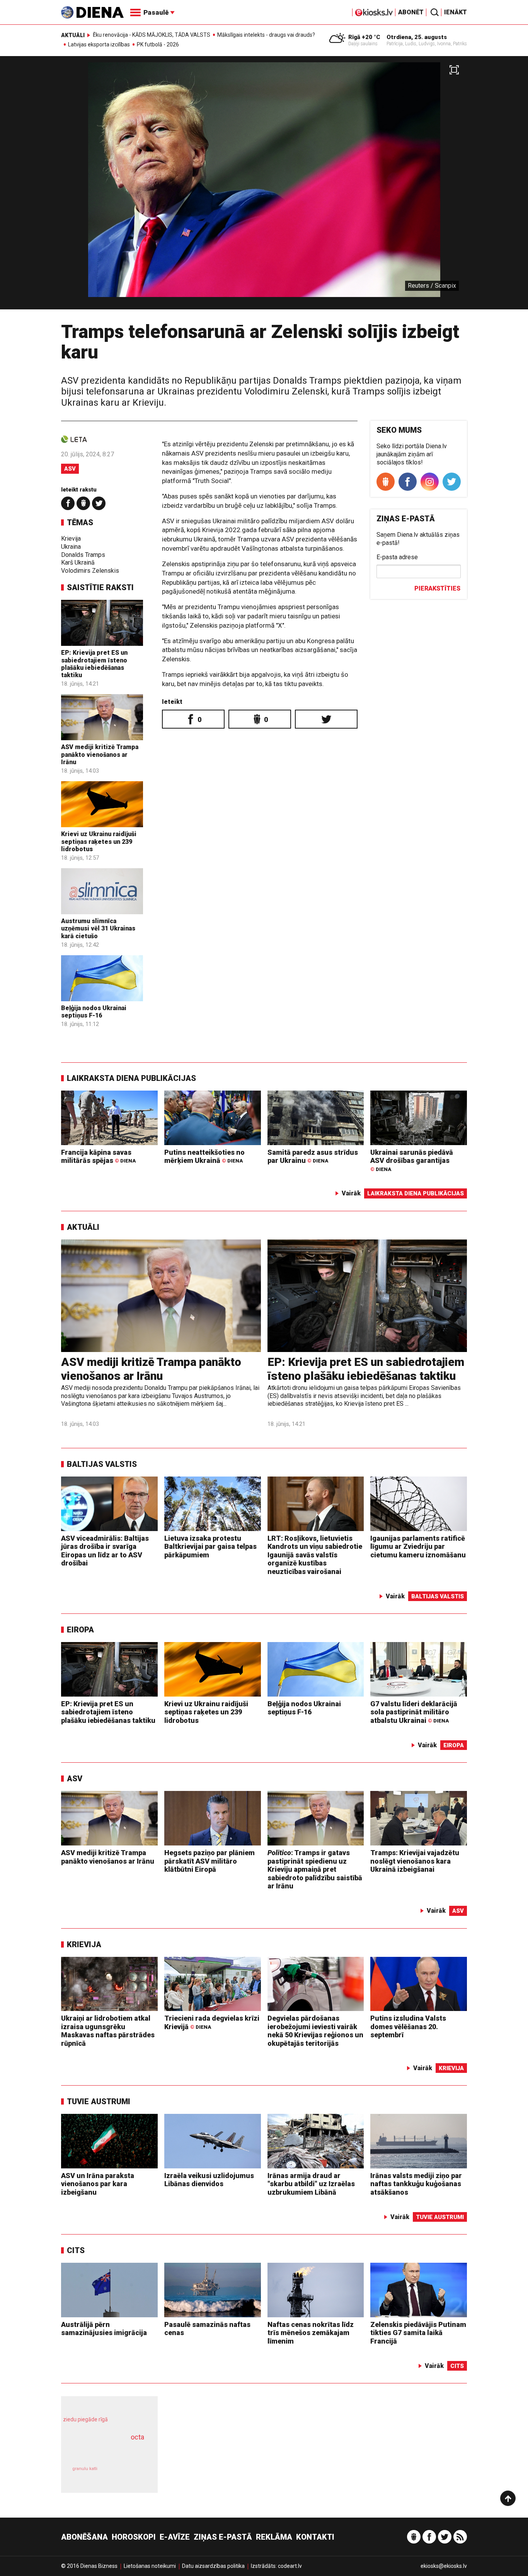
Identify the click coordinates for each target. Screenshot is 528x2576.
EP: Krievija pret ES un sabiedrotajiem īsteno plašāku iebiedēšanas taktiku (94, 664)
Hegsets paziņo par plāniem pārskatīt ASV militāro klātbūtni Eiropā (209, 1861)
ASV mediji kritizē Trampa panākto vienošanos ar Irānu (100, 754)
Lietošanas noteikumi (150, 2566)
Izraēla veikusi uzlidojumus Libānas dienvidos (209, 2180)
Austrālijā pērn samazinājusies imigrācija (104, 2329)
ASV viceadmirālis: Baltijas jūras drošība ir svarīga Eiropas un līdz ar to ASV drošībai (105, 1551)
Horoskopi (134, 2537)
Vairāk (351, 1193)
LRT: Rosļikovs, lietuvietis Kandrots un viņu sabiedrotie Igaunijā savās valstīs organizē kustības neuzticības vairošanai (315, 1555)
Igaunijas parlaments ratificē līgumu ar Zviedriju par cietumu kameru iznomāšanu (418, 1547)
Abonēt (411, 12)
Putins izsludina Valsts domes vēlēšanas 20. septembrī (408, 2026)
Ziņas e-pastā (223, 2537)
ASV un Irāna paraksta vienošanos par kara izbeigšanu (98, 2184)
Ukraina (71, 547)
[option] (264, 186)
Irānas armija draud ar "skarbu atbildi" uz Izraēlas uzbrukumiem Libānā (311, 2184)
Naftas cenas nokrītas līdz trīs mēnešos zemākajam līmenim (311, 2333)
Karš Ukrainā (78, 562)
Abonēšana (84, 2537)
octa (137, 2437)
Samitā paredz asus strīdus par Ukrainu (313, 1157)
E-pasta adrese (397, 557)
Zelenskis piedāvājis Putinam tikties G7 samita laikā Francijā (418, 2333)
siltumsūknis (128, 2474)
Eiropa (80, 1630)
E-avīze (175, 2537)
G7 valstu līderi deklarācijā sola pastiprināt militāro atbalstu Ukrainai (414, 1712)
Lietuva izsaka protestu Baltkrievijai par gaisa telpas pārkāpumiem (210, 1547)
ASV (70, 469)
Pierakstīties (437, 588)
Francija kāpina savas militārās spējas (98, 1157)
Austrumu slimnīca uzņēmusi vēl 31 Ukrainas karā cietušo (98, 928)
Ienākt (456, 12)
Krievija (71, 539)
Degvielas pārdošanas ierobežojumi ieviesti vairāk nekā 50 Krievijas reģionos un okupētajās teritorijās (315, 2031)
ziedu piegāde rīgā (85, 2419)
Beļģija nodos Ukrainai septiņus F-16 (94, 1012)
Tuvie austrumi (99, 2101)
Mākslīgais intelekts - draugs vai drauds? (266, 35)
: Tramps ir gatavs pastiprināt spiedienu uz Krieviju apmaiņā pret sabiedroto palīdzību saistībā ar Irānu (315, 1869)
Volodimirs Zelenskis (90, 571)
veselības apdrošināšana (102, 2451)
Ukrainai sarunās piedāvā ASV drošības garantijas (412, 1160)
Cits (76, 2250)
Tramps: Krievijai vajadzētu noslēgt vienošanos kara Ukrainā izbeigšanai (415, 1861)
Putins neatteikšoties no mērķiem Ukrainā (204, 1157)
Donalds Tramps (83, 555)
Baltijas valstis (102, 1464)
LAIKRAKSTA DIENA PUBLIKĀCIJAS (131, 1078)
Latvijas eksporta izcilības (99, 44)
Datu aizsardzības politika (213, 2566)
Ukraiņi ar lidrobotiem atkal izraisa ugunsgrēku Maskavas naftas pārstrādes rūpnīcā (108, 2031)
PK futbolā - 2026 (158, 44)
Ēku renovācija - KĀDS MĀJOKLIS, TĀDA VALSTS (152, 35)
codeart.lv (290, 2566)
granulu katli (85, 2469)
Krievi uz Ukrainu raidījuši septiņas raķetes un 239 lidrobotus (99, 841)
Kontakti (315, 2537)
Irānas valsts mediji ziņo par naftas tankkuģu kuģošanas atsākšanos (416, 2184)
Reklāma (274, 2537)
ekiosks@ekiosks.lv (444, 2566)
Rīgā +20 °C (364, 37)
